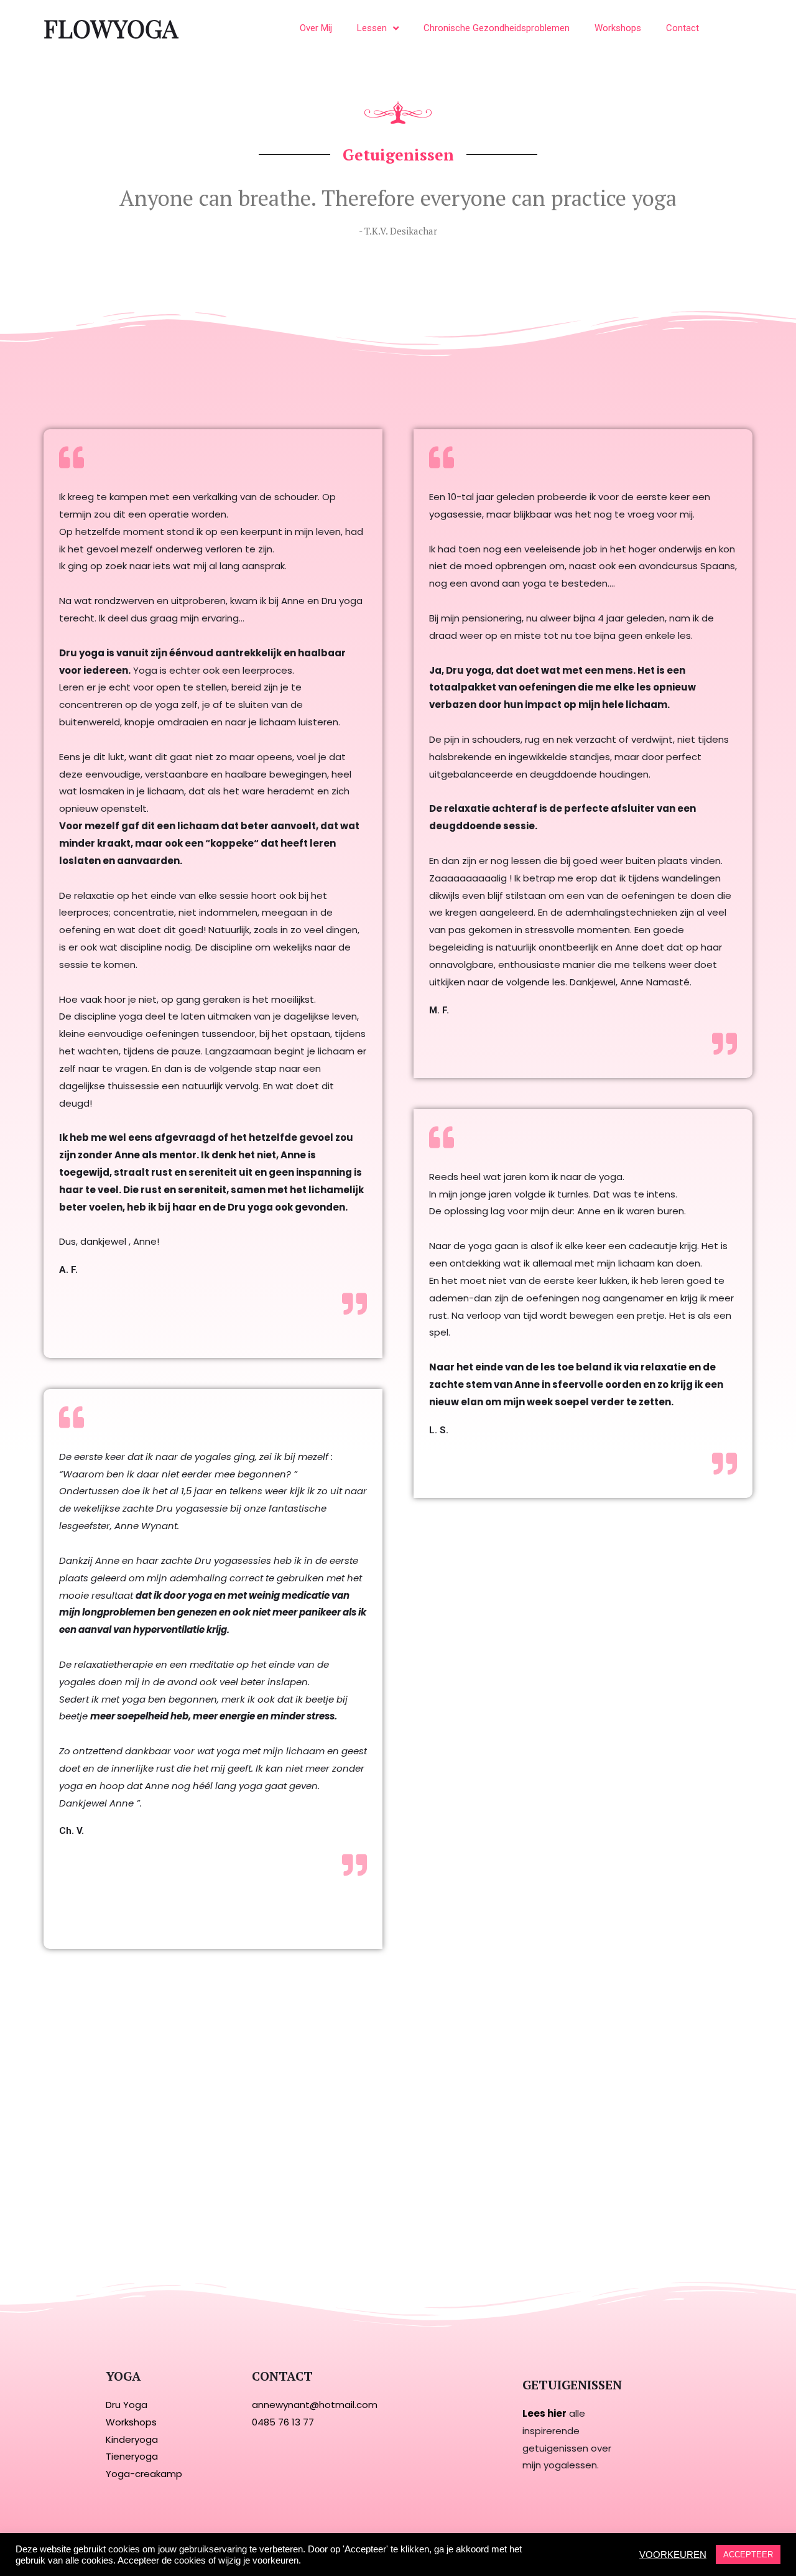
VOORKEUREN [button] (673, 2555)
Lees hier (544, 2413)
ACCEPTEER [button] (748, 2555)
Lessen (372, 28)
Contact (683, 28)
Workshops (618, 28)
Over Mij (316, 28)
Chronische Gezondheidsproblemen (497, 28)
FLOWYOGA (111, 28)
